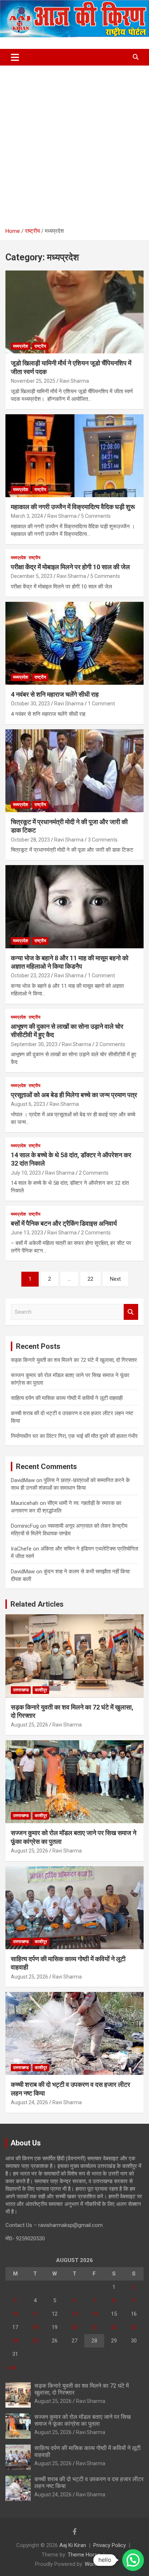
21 (94, 2327)
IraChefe (21, 1549)
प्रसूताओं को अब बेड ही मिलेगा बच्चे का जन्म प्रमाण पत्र (74, 1095)
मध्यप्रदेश (21, 346)
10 (15, 2314)
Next (115, 1279)
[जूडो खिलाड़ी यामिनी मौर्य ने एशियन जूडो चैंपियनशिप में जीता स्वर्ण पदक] (74, 312)
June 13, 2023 (27, 1233)
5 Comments (96, 516)
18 (35, 2327)
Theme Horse (84, 2555)
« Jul (11, 2367)
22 (90, 1279)
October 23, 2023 (30, 976)
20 (74, 2327)
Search (131, 1312)
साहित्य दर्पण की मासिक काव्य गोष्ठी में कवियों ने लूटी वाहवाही (67, 1398)
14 (94, 2314)
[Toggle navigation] (15, 57)
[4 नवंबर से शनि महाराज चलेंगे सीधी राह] (74, 643)
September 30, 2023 (34, 1044)
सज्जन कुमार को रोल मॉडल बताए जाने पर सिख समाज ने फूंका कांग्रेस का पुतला (82, 2420)
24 (15, 2341)
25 (35, 2341)
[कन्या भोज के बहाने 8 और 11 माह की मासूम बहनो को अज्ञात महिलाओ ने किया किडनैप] (74, 907)
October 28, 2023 (30, 840)
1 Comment (101, 704)
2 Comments (110, 1044)
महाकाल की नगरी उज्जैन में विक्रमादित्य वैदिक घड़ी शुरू (73, 507)
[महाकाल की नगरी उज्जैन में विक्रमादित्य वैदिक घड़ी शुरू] (74, 456)
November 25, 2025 (33, 381)
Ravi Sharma (74, 381)
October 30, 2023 (30, 704)
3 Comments (103, 840)
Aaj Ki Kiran (73, 2545)
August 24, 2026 (29, 2102)
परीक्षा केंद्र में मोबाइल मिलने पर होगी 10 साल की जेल (70, 567)
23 (134, 2327)
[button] (133, 2560)
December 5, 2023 (32, 576)
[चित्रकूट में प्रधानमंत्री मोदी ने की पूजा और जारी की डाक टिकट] (74, 771)
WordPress (98, 2564)
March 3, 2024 (27, 516)
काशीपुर (41, 1690)
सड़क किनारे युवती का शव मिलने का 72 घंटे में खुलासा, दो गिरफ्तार (74, 1360)
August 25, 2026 (29, 1725)
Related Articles (37, 1604)
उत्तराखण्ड (21, 1690)
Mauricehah (25, 1503)
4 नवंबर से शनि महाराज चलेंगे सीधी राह (55, 694)
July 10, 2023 (26, 1173)
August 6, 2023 (28, 1104)
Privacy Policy (110, 2545)
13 (74, 2314)
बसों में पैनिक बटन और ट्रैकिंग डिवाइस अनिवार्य (64, 1223)
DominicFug (25, 1526)
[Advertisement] (74, 144)
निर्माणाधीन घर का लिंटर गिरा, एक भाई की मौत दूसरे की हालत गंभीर (74, 1436)
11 (35, 2314)
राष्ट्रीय (40, 346)
